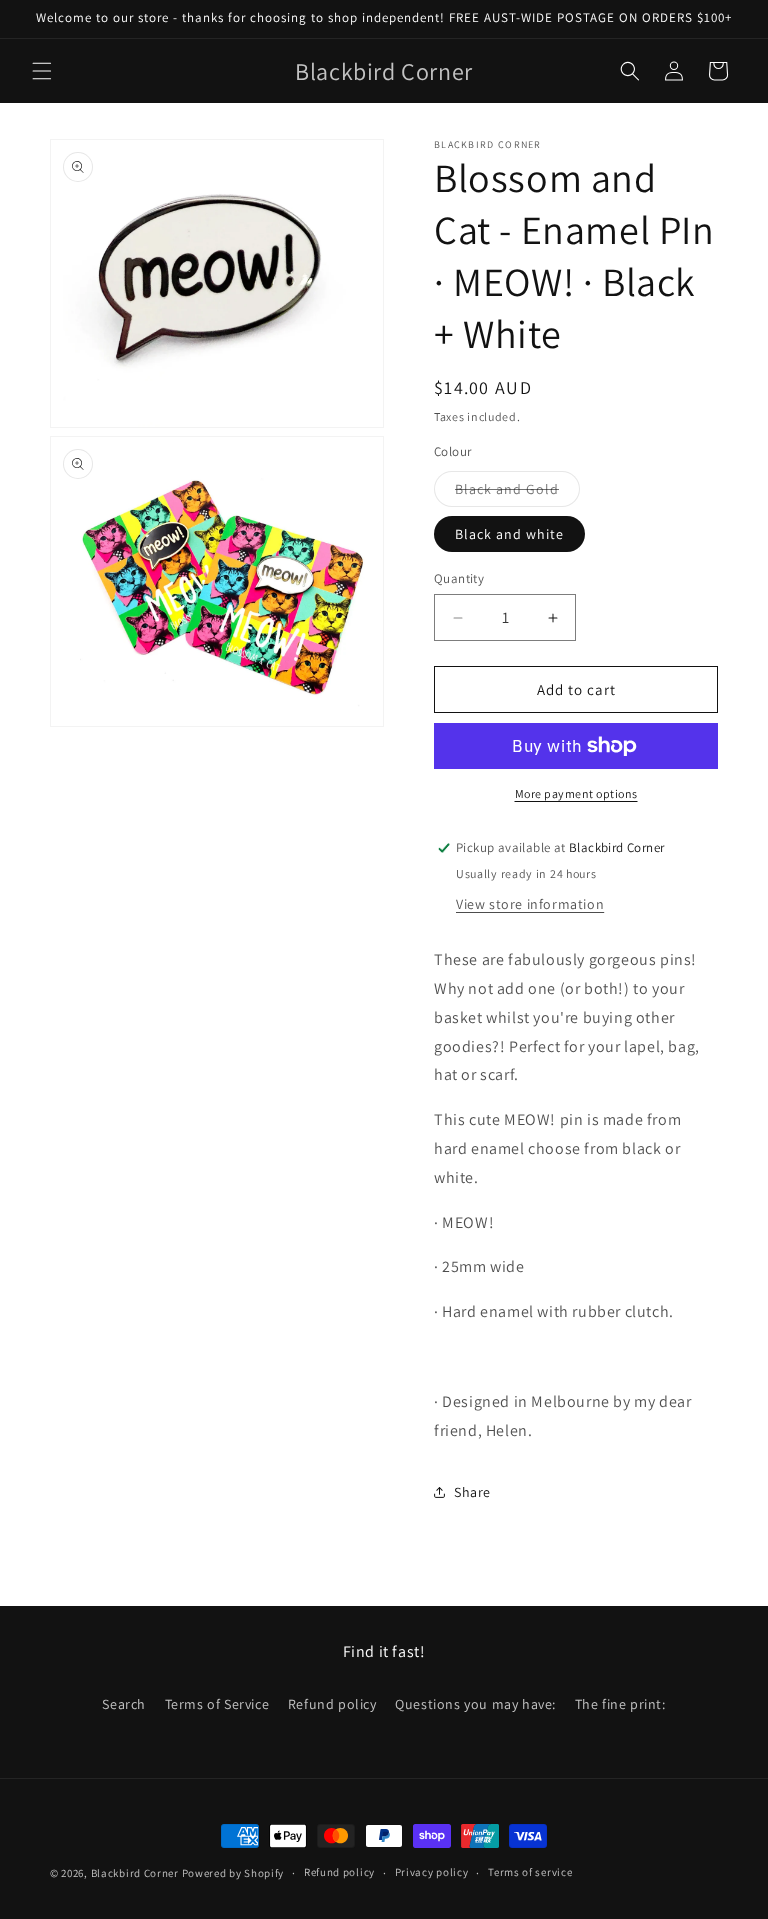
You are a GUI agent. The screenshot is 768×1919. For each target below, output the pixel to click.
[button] (42, 71)
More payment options (576, 793)
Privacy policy (432, 1872)
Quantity (459, 578)
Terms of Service (217, 1704)
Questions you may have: (475, 1704)
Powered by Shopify (233, 1873)
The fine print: (620, 1704)
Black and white (509, 534)
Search (124, 1704)
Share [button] (472, 1492)
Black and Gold (517, 493)
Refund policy (332, 1704)
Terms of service (530, 1872)
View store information (530, 904)
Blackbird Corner (135, 1873)
